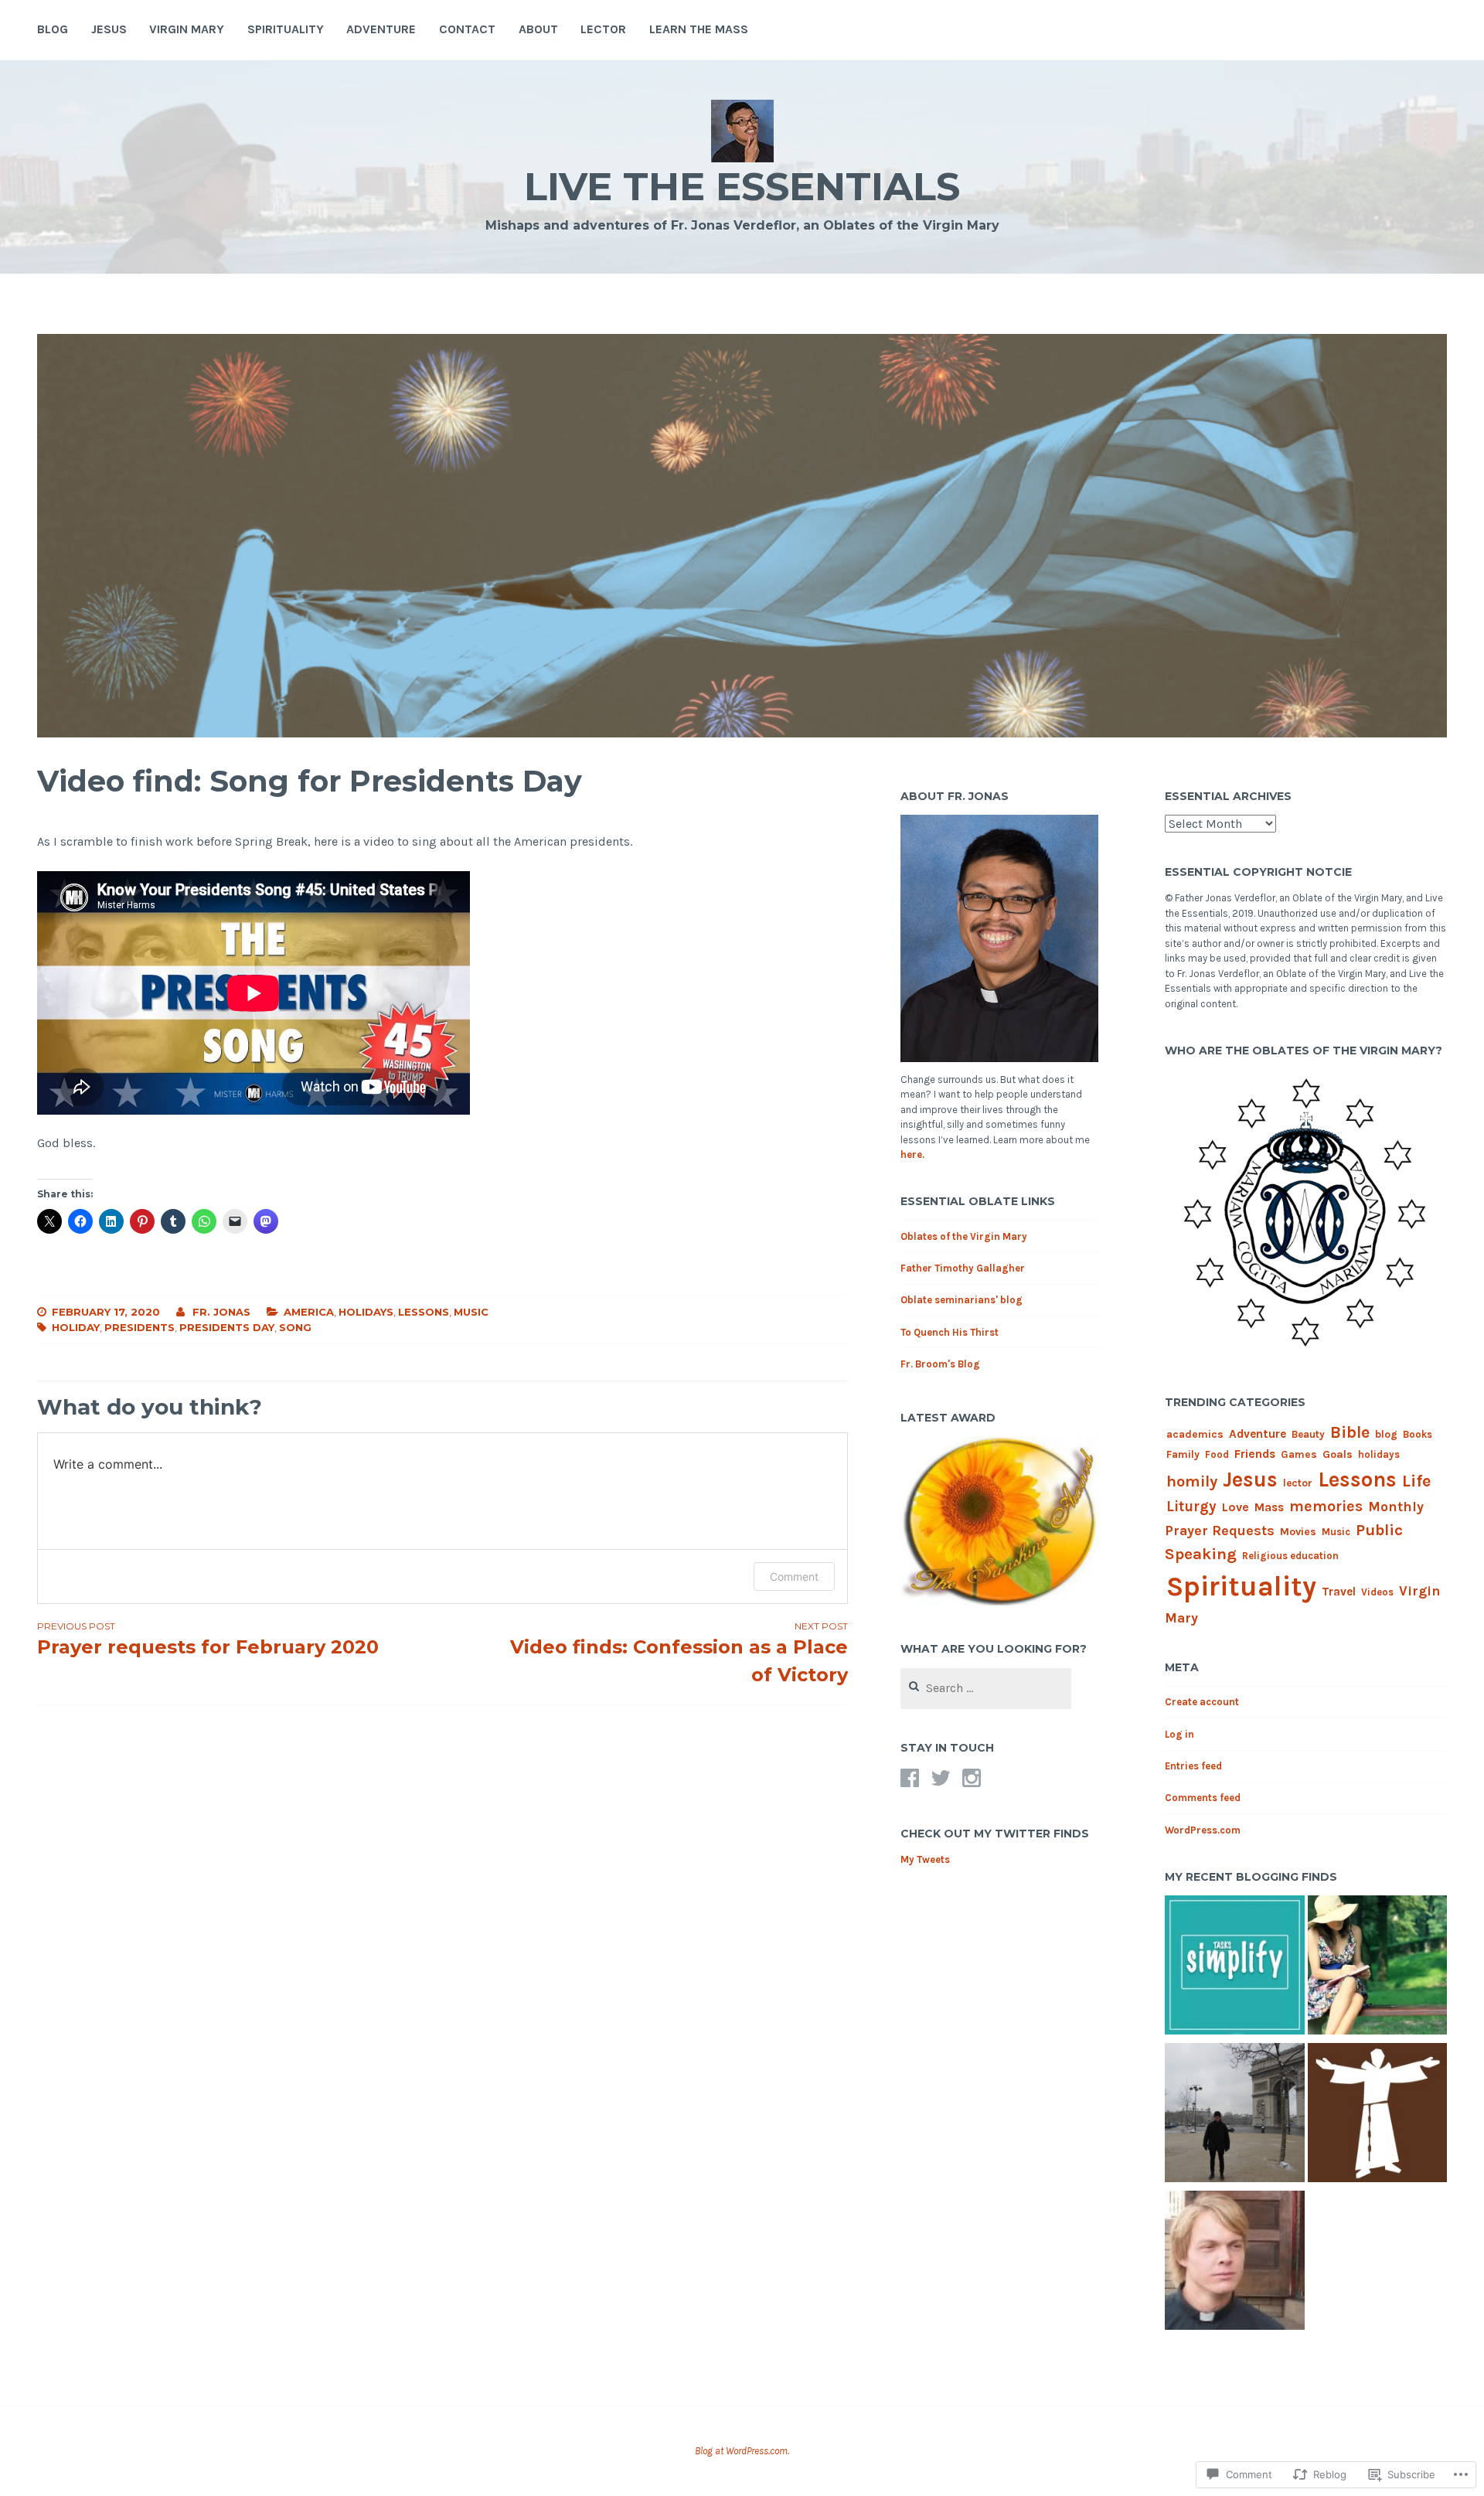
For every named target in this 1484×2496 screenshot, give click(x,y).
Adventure (381, 29)
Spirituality (286, 29)
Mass (1269, 1507)
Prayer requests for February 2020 (208, 1639)
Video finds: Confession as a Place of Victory (679, 1653)
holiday (76, 1327)
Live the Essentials (742, 187)
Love (1236, 1507)
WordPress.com (1203, 1830)
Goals (1338, 1454)
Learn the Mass (699, 29)
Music (471, 1312)
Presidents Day (227, 1327)
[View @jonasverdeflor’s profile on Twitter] (941, 1778)
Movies (1298, 1532)
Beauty (1308, 1434)
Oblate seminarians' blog (962, 1300)
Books (1418, 1434)
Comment (794, 1577)
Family (1183, 1454)
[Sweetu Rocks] (1377, 1968)
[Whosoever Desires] (1234, 2263)
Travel (1339, 1592)
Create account (1202, 1702)
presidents (140, 1327)
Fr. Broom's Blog (940, 1364)
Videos (1377, 1592)
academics (1195, 1434)
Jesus (109, 29)
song (295, 1327)
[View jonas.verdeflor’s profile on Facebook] (910, 1778)
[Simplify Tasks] (1234, 1968)
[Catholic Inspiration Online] (1234, 2115)
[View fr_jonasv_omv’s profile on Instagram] (972, 1778)
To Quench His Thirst (950, 1332)
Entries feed (1193, 1766)
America (309, 1312)
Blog (53, 29)
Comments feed (1203, 1798)
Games (1299, 1454)
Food (1217, 1454)
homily (1192, 1481)
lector (603, 29)
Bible (1350, 1432)
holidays (366, 1312)
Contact (467, 29)
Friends (1255, 1454)
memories (1326, 1506)
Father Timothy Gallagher (963, 1268)
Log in (1179, 1734)
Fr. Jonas (221, 1312)
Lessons (424, 1312)
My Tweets (925, 1859)
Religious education (1290, 1556)
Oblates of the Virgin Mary (964, 1236)
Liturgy (1191, 1507)
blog (1386, 1434)
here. (912, 1154)
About (538, 29)
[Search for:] (986, 1689)
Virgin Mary (187, 29)
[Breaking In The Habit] (1377, 2115)
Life (1417, 1481)
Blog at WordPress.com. (742, 2451)
